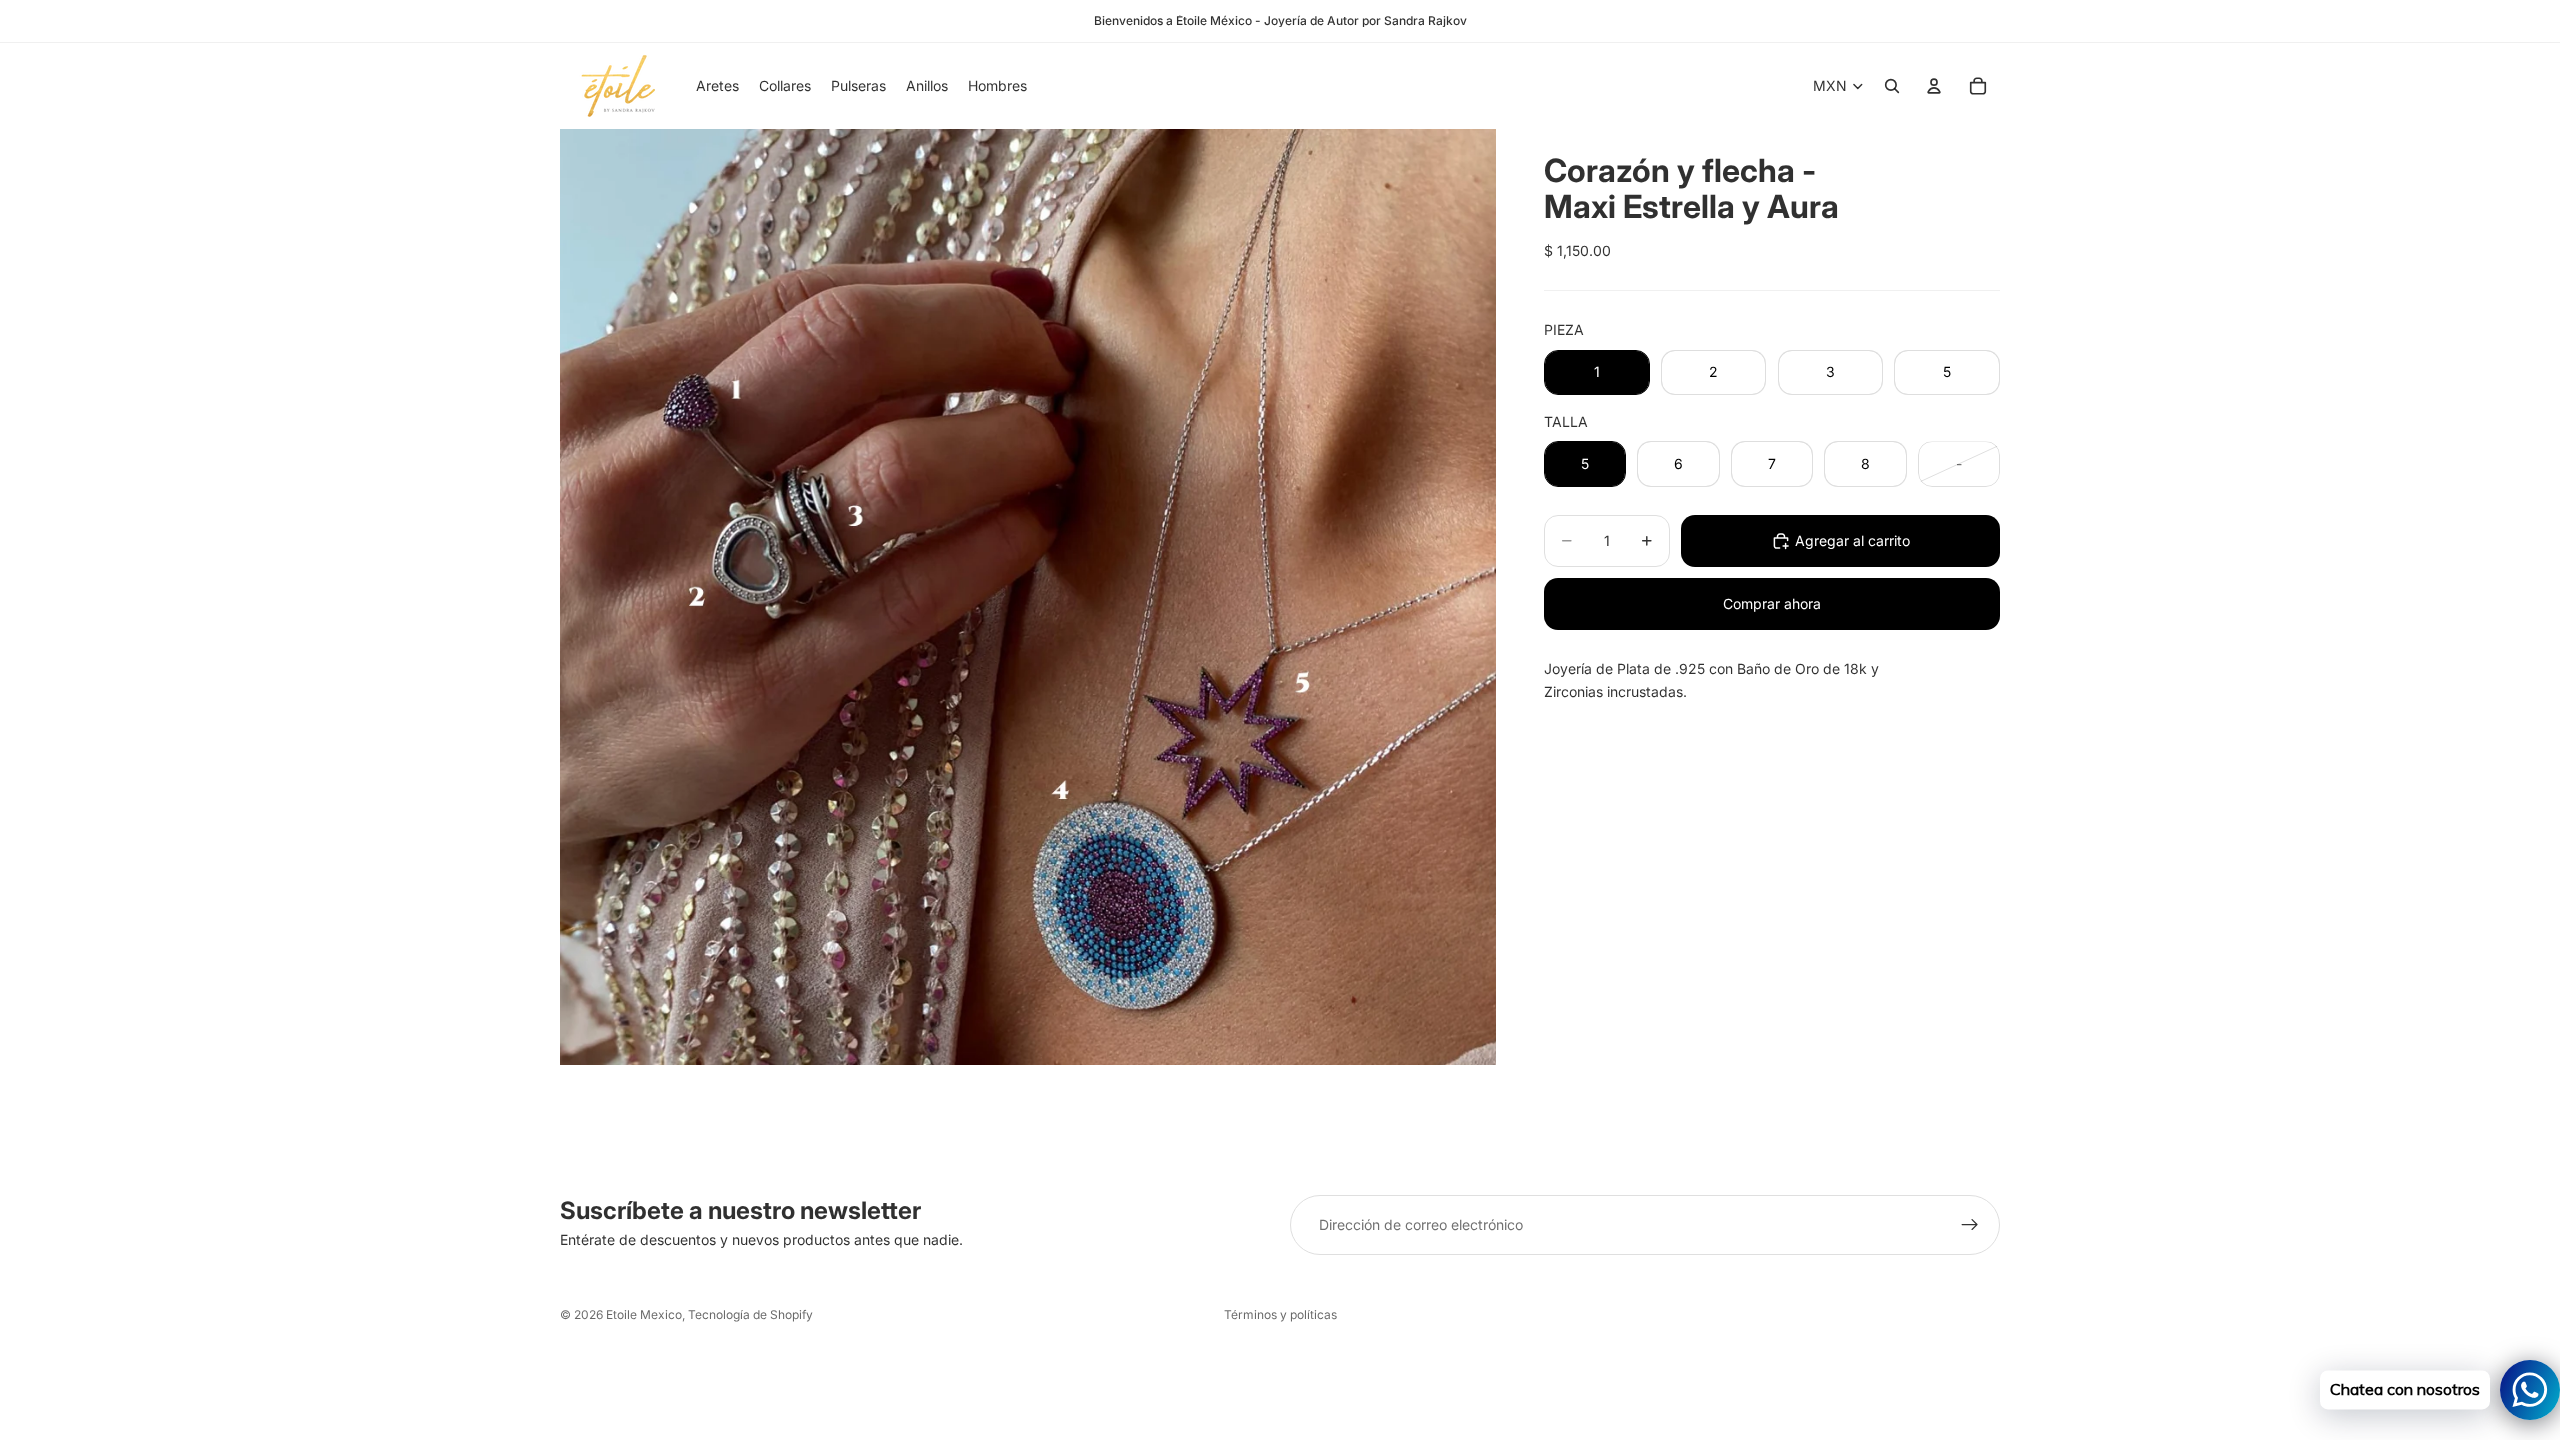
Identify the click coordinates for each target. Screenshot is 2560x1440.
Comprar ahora (1772, 603)
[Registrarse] (1970, 1225)
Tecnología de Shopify (750, 1314)
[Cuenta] (1934, 86)
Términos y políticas (1280, 1314)
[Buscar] (1892, 86)
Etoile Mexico (644, 1314)
